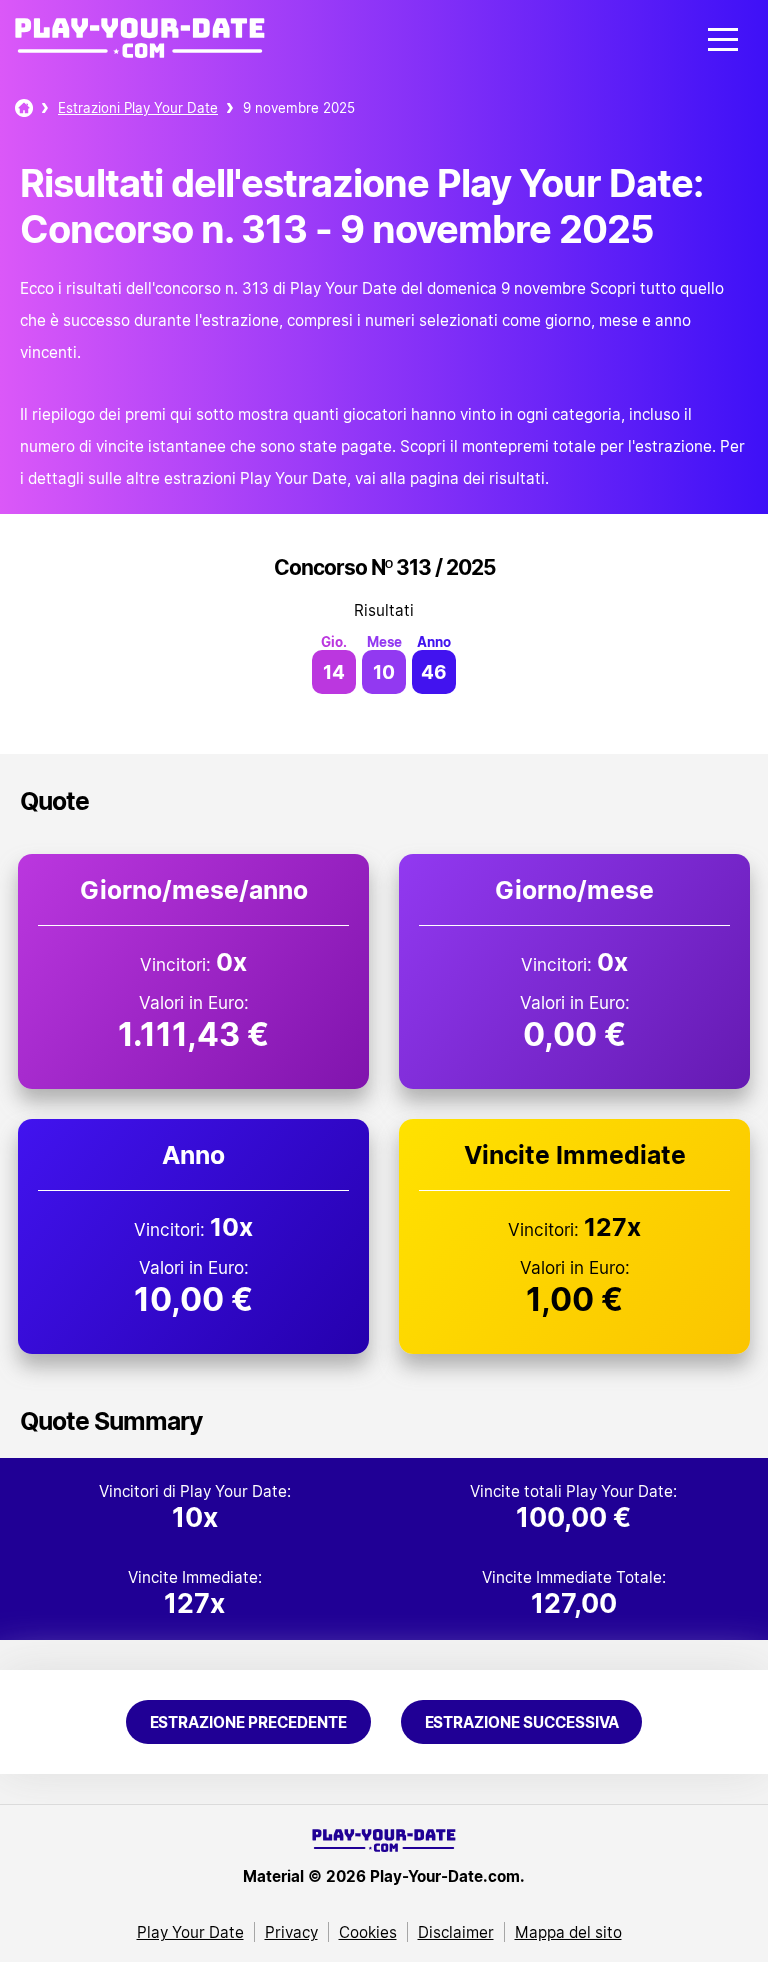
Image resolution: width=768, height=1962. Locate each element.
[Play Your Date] (24, 108)
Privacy (291, 1932)
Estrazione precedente (248, 1722)
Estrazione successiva (522, 1722)
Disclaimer (456, 1932)
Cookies (368, 1932)
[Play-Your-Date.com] (140, 59)
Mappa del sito (568, 1932)
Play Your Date (190, 1932)
